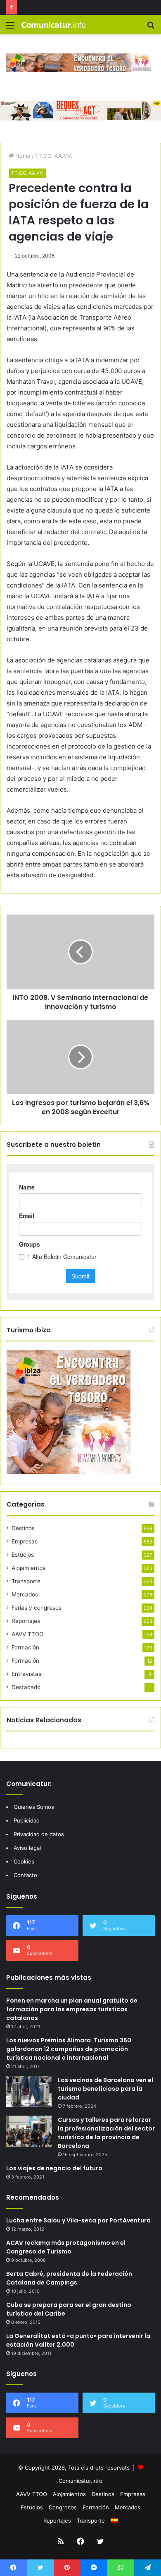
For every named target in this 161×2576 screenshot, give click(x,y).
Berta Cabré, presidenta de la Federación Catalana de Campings (69, 2278)
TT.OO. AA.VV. (54, 156)
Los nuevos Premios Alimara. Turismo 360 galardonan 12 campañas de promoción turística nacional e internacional (69, 2049)
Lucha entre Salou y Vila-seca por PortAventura (78, 2220)
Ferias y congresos (37, 1608)
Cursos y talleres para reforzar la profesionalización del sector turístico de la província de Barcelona (106, 2133)
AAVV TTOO (27, 1634)
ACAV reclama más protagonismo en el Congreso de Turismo (66, 2247)
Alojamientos (28, 1568)
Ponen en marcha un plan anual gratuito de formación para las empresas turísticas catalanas (72, 2009)
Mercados (25, 1594)
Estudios (23, 1555)
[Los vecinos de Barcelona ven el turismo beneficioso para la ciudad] (29, 2091)
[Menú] (10, 28)
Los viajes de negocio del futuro (54, 2168)
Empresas (25, 1541)
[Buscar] (151, 28)
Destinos (23, 1528)
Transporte (26, 1581)
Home (22, 156)
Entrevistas (26, 1674)
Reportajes (26, 1621)
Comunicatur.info (80, 2481)
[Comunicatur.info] (54, 25)
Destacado (26, 1687)
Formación (25, 1647)
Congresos (63, 2507)
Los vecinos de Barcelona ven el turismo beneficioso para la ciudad (105, 2089)
